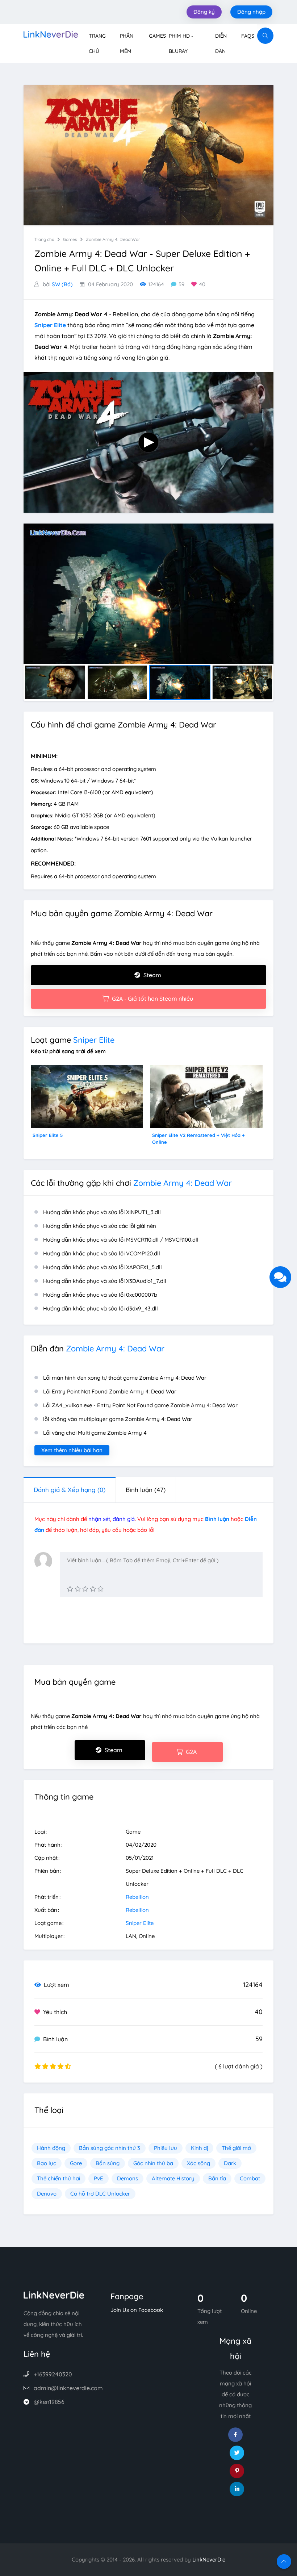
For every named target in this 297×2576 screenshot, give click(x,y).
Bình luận (146, 1490)
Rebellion (137, 1897)
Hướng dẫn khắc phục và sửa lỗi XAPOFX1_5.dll (103, 1267)
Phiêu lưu (166, 2148)
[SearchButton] (265, 36)
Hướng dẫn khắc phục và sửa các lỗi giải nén (100, 1226)
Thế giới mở (236, 2148)
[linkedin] (237, 2489)
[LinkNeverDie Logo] (51, 34)
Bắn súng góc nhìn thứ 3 (110, 2148)
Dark (230, 2163)
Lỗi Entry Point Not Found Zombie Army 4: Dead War (110, 1391)
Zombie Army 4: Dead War (113, 239)
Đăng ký (204, 12)
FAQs (248, 36)
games (70, 239)
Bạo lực (47, 2163)
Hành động (51, 2148)
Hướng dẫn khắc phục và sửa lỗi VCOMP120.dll (102, 1253)
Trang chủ (44, 239)
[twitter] (237, 2453)
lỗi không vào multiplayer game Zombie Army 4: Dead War (118, 1419)
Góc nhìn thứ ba (153, 2163)
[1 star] (70, 1589)
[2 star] (78, 1589)
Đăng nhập (251, 12)
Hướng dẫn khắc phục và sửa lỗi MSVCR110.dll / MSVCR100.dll (121, 1240)
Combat (250, 2178)
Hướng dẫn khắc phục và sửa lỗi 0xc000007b (100, 1295)
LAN (131, 1936)
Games (157, 36)
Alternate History (173, 2178)
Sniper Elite (94, 1040)
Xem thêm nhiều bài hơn (72, 1450)
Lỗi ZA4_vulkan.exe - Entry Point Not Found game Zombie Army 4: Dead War (140, 1405)
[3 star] (85, 1589)
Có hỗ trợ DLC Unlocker (100, 2194)
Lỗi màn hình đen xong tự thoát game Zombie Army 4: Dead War (125, 1378)
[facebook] (235, 2435)
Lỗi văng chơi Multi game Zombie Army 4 (95, 1433)
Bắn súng (108, 2163)
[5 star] (101, 1589)
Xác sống (198, 2163)
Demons (127, 2178)
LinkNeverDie (209, 2560)
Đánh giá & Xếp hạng (70, 1490)
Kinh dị (199, 2148)
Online (147, 1936)
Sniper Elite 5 (48, 1135)
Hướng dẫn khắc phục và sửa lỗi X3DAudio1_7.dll (105, 1281)
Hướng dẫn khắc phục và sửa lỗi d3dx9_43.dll (101, 1308)
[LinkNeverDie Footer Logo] (54, 2294)
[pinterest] (237, 2471)
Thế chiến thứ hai (58, 2178)
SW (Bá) (62, 284)
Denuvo (47, 2194)
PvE (99, 2178)
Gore (76, 2163)
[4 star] (93, 1589)
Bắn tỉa (217, 2178)
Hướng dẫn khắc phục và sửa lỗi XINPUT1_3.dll (102, 1212)
